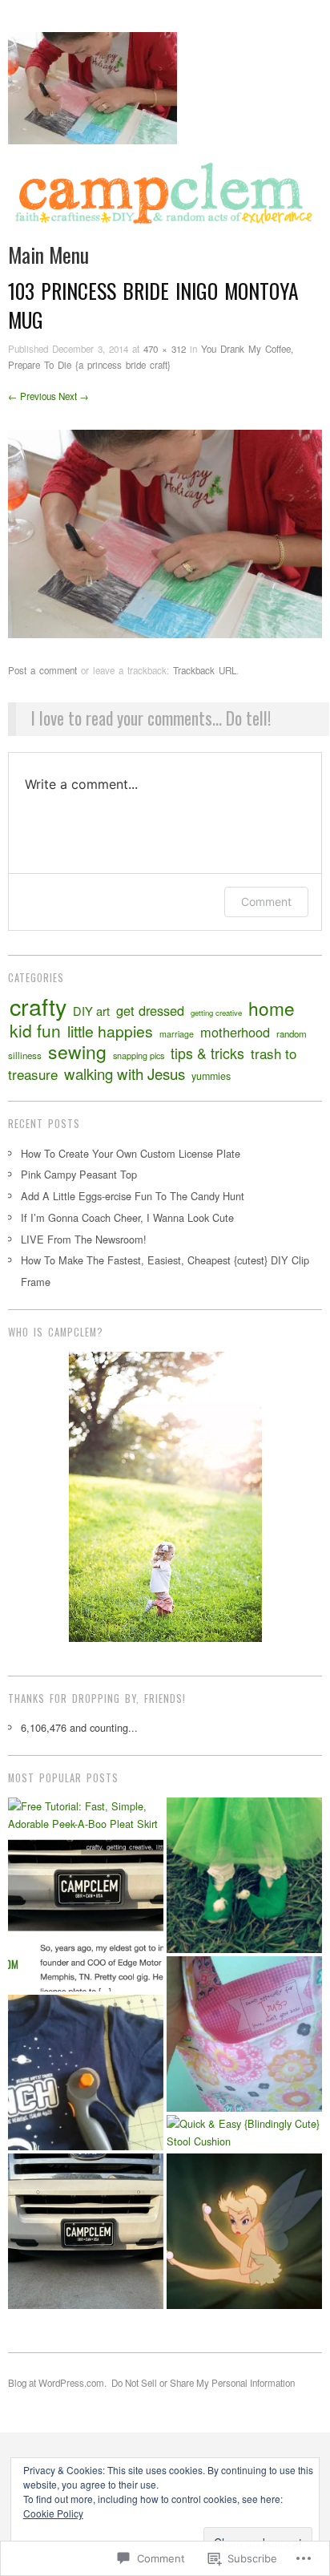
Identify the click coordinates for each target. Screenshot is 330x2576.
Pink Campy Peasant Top (79, 1174)
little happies (110, 1031)
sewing (77, 1051)
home (272, 1008)
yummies (211, 1076)
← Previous (32, 396)
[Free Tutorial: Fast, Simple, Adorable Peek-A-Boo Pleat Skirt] (86, 1816)
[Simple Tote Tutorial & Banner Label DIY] (244, 2034)
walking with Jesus (125, 1074)
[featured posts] (86, 1914)
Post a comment (42, 670)
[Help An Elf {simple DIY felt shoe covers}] (244, 1875)
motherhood (235, 1032)
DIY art (91, 1011)
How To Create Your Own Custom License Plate (131, 1153)
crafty (38, 1006)
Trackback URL (205, 670)
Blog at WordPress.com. (57, 2383)
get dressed (150, 1010)
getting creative (216, 1013)
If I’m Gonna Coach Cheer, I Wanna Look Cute (127, 1217)
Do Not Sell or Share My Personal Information (203, 2383)
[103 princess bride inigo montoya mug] (165, 532)
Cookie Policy (53, 2513)
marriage (177, 1034)
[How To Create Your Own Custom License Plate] (86, 2231)
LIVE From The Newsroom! (84, 1239)
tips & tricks (207, 1053)
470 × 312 (165, 349)
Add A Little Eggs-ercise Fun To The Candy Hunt (133, 1196)
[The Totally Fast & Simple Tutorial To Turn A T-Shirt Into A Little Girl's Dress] (86, 2073)
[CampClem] (165, 199)
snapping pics (139, 1055)
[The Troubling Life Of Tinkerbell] (244, 2231)
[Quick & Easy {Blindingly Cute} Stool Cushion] (244, 2133)
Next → (74, 396)
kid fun (35, 1030)
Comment (266, 902)
